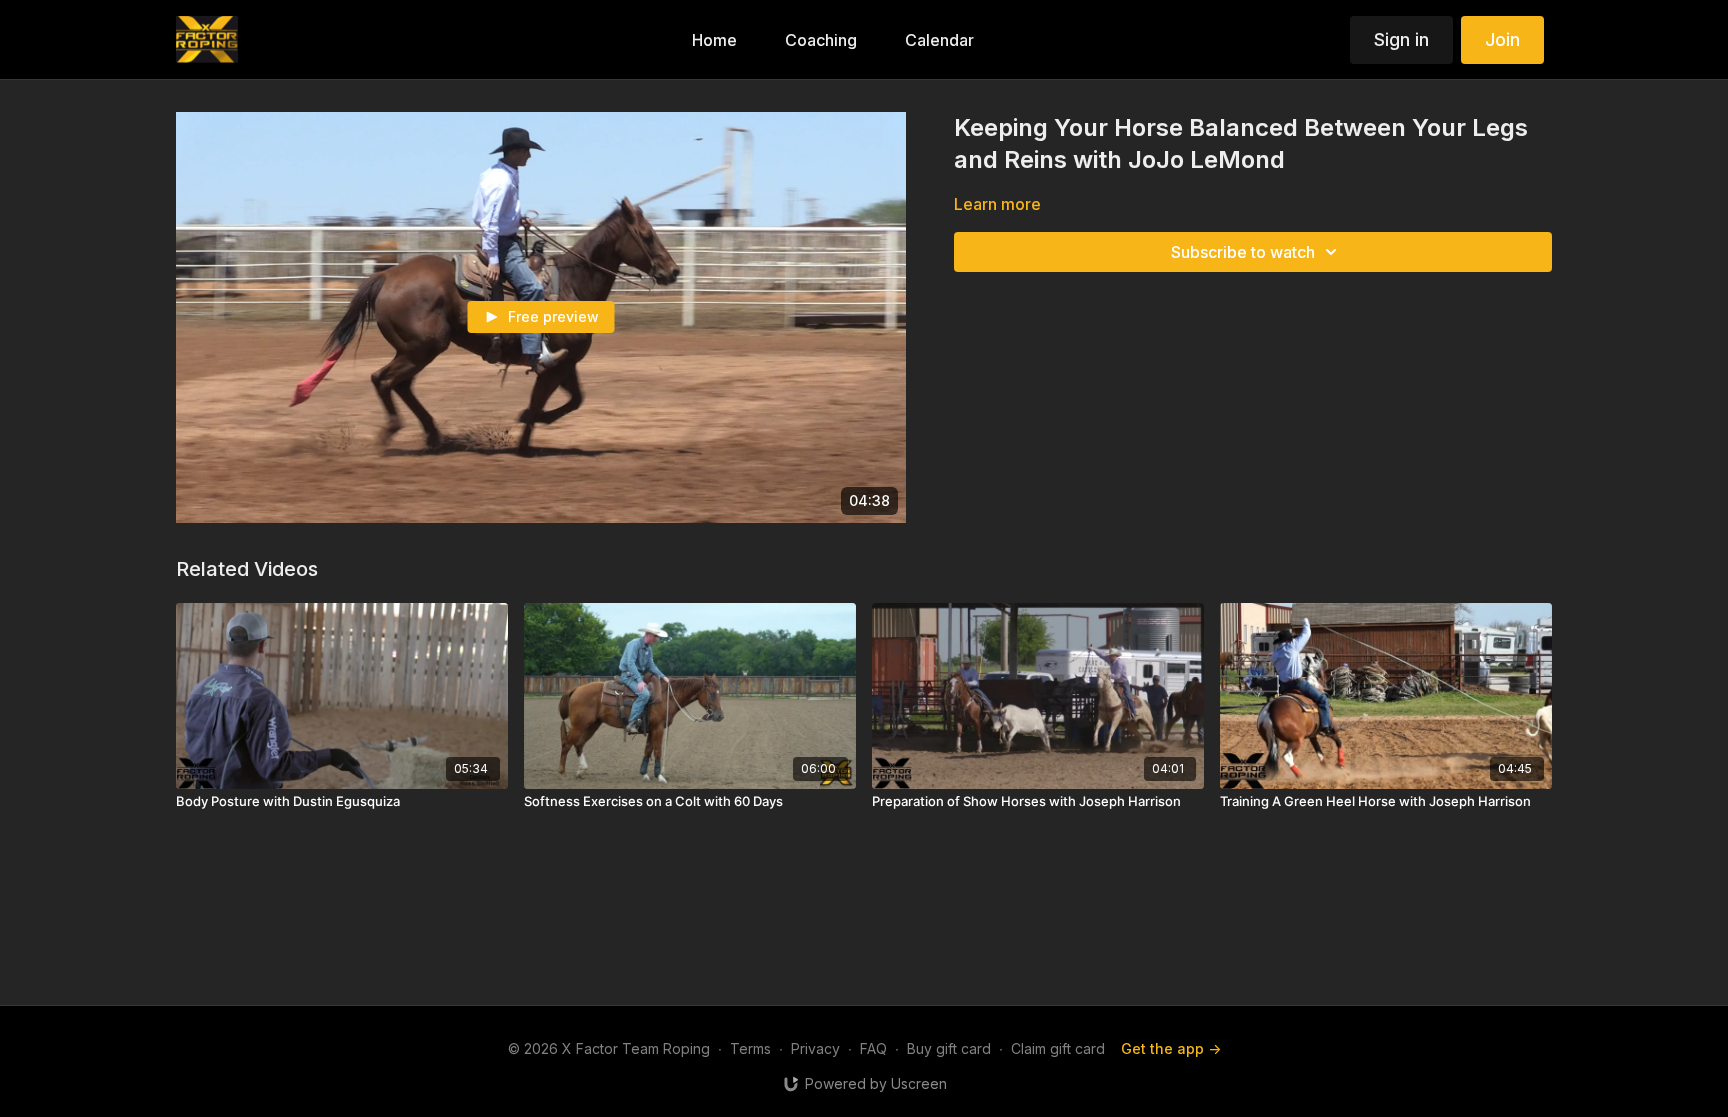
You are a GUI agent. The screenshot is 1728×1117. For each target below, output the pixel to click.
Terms (750, 1048)
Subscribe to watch (1243, 252)
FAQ (873, 1048)
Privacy (815, 1048)
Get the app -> (1171, 1048)
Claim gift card (1058, 1048)
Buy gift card (949, 1048)
